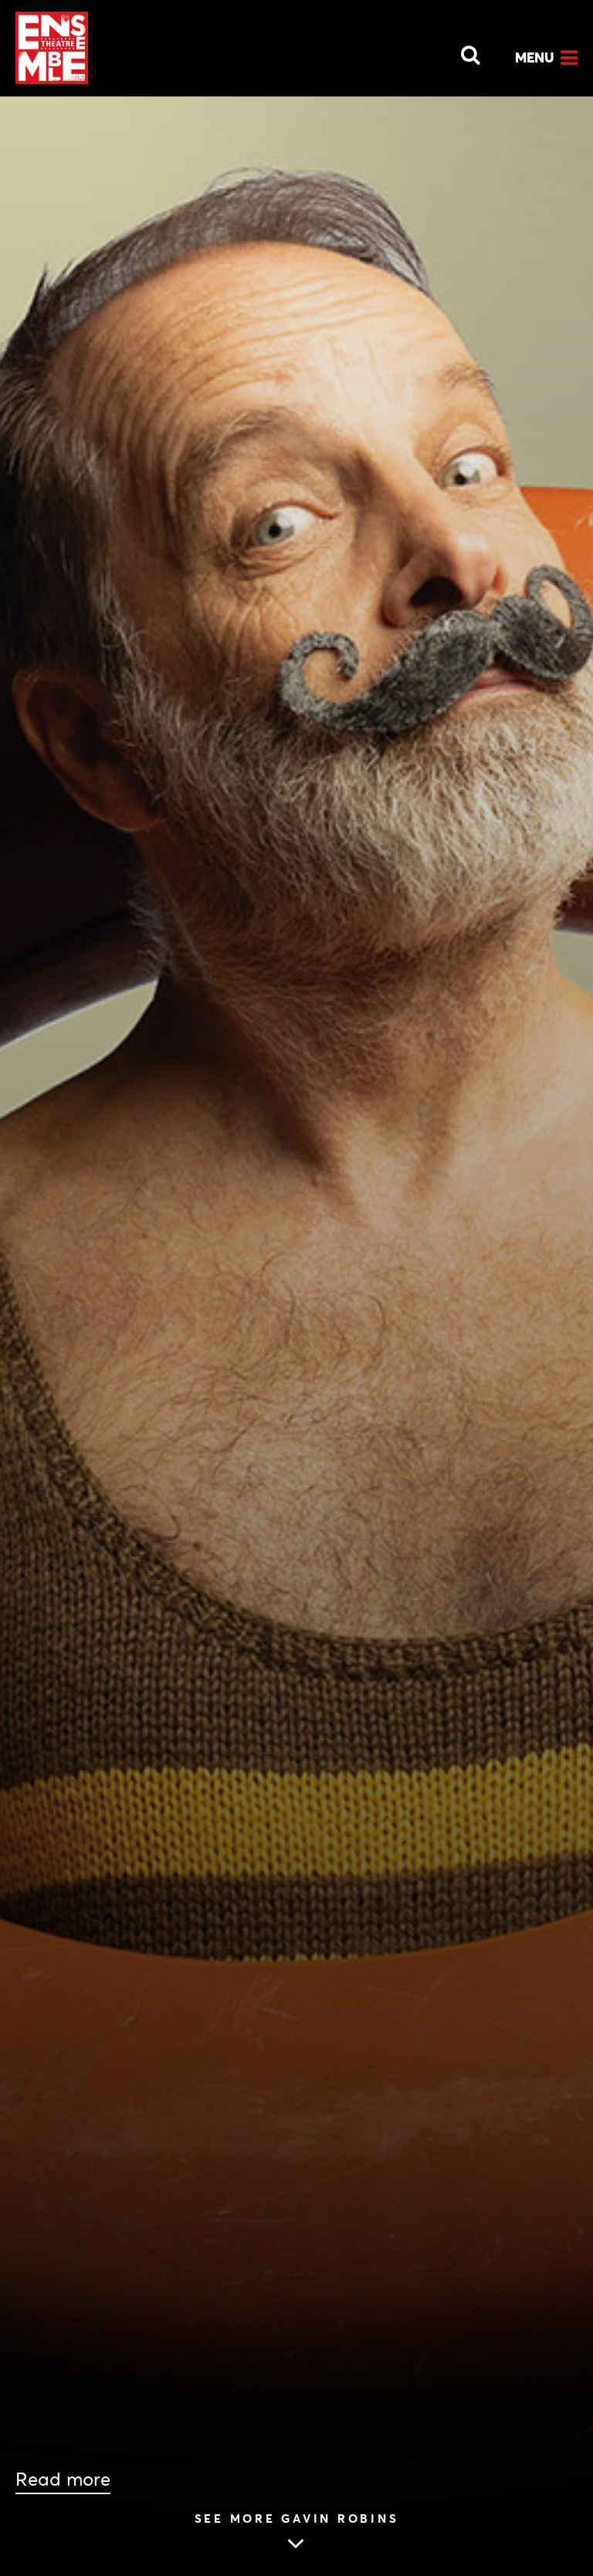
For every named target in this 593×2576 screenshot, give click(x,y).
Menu (535, 57)
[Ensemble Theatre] (52, 48)
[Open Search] (461, 51)
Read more (63, 2480)
